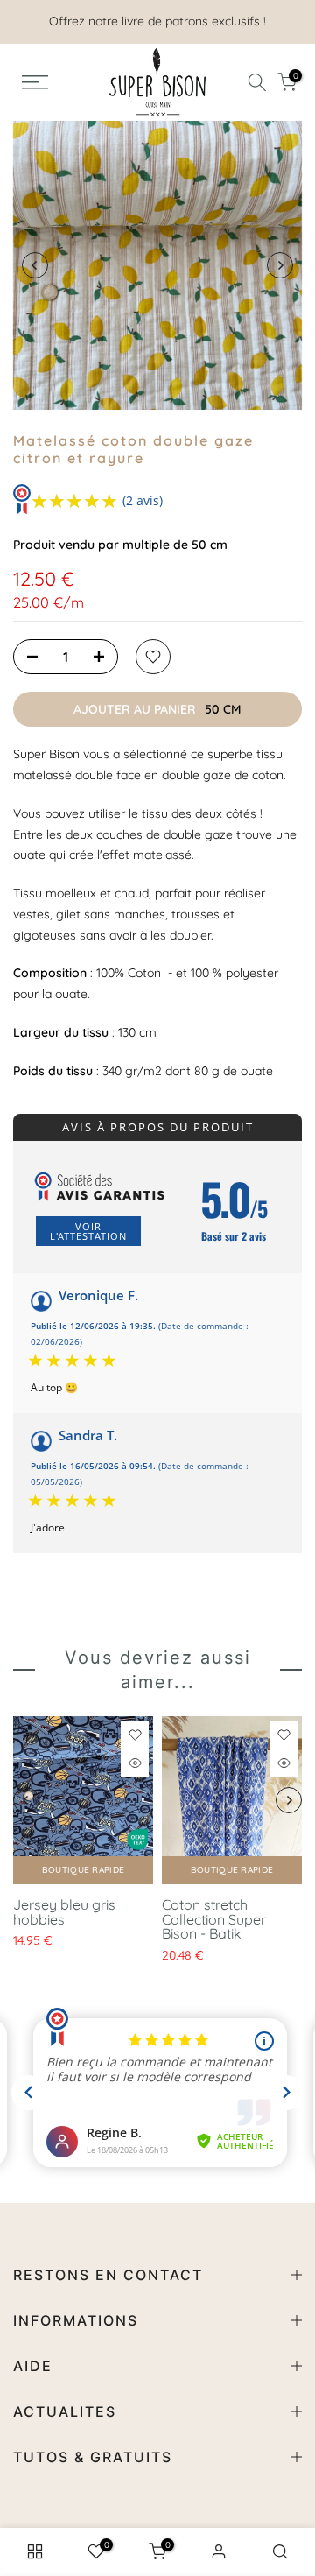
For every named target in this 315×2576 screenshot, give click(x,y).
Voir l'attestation (88, 1231)
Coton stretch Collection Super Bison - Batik (214, 1919)
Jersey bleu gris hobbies (64, 1912)
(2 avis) (143, 500)
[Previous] (35, 265)
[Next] (280, 265)
